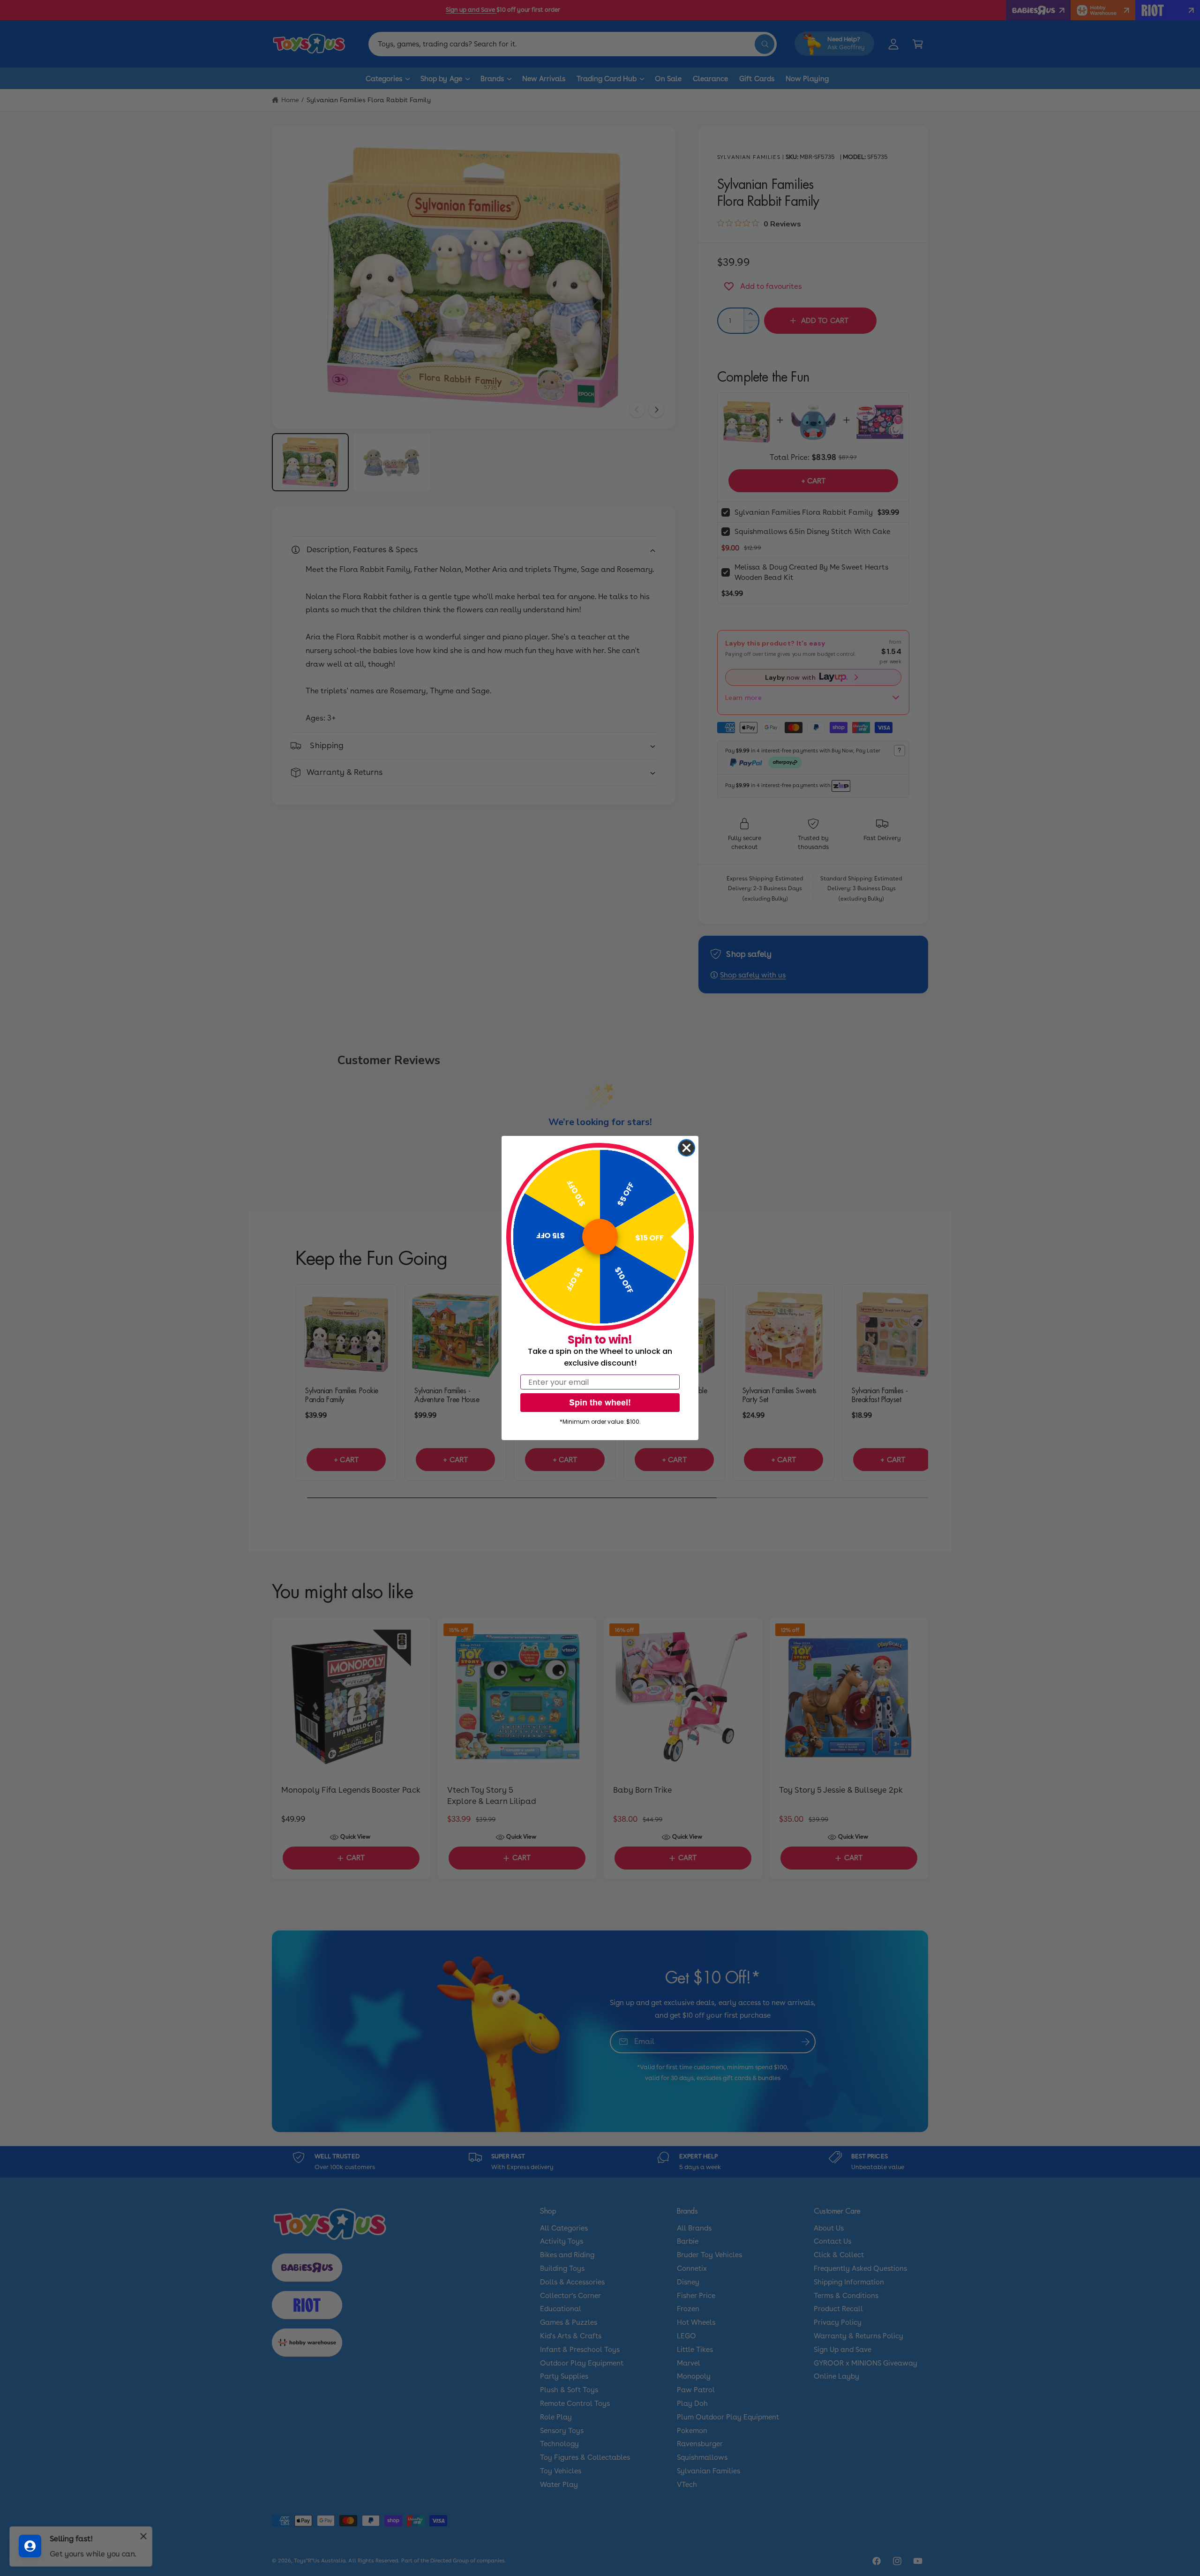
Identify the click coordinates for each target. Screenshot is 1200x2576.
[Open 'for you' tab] (30, 2546)
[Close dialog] (686, 1148)
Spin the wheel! (600, 1402)
